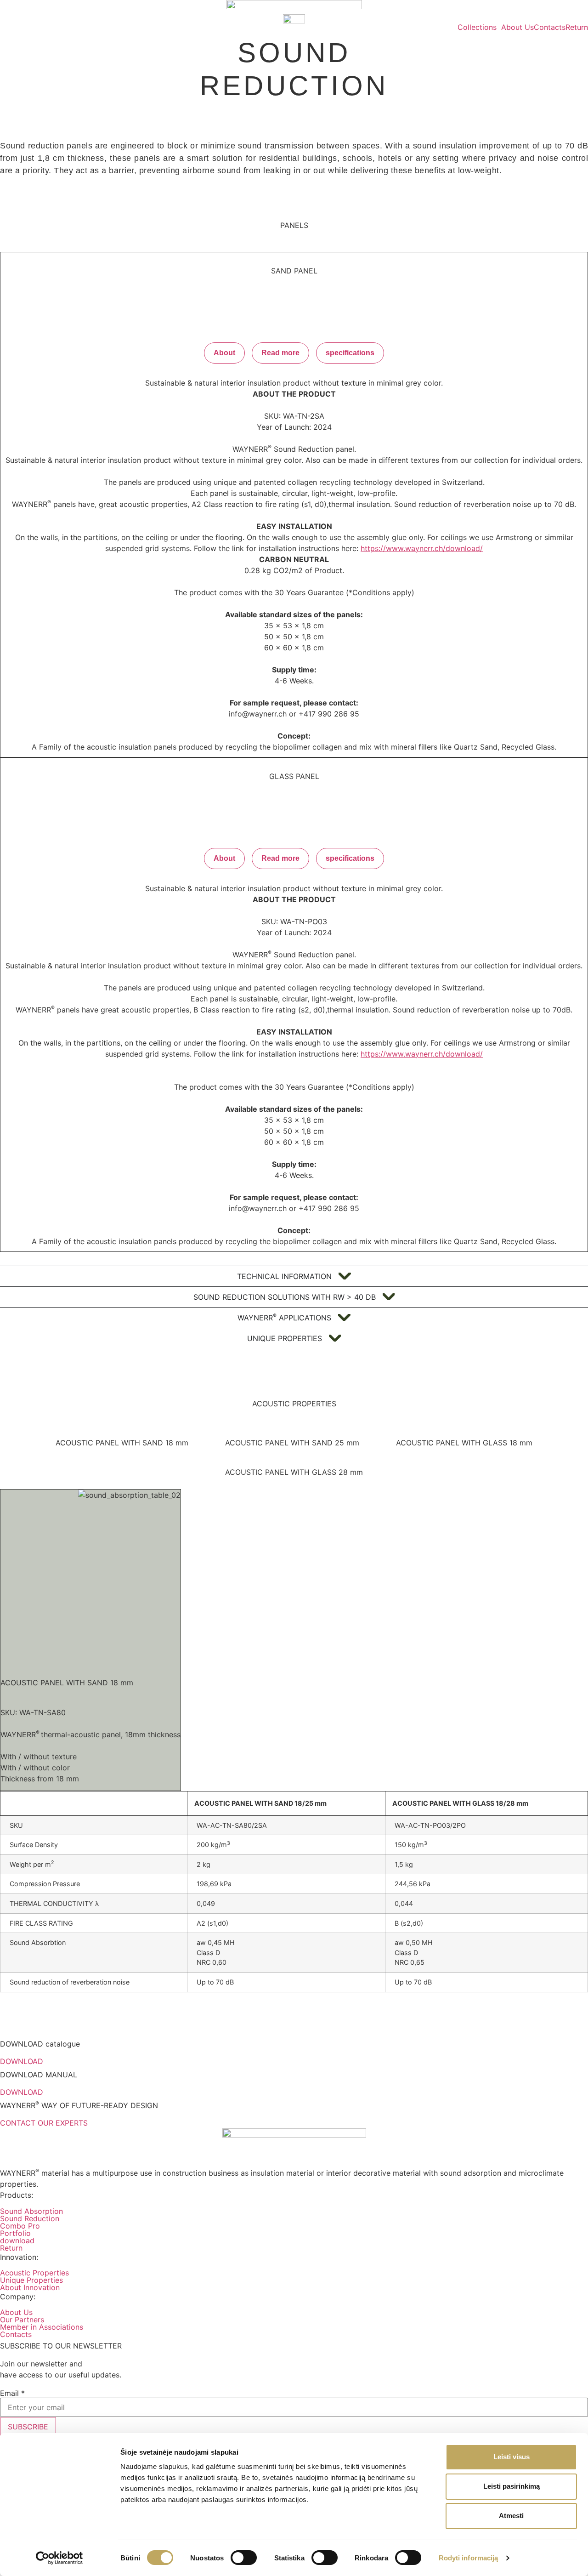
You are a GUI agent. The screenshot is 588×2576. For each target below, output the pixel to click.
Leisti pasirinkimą (512, 2486)
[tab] (122, 1443)
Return (577, 27)
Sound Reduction (30, 2218)
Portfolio (15, 2233)
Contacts (550, 27)
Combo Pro (20, 2226)
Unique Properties (31, 2280)
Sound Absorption (31, 2211)
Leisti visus (512, 2457)
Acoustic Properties (34, 2273)
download (17, 2240)
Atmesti (511, 2516)
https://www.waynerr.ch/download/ (422, 548)
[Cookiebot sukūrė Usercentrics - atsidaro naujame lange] (59, 2558)
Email (12, 2393)
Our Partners (22, 2320)
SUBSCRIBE (28, 2427)
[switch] (244, 2558)
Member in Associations (42, 2327)
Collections (477, 27)
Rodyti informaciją (469, 2558)
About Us (517, 27)
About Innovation (30, 2287)
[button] (479, 27)
